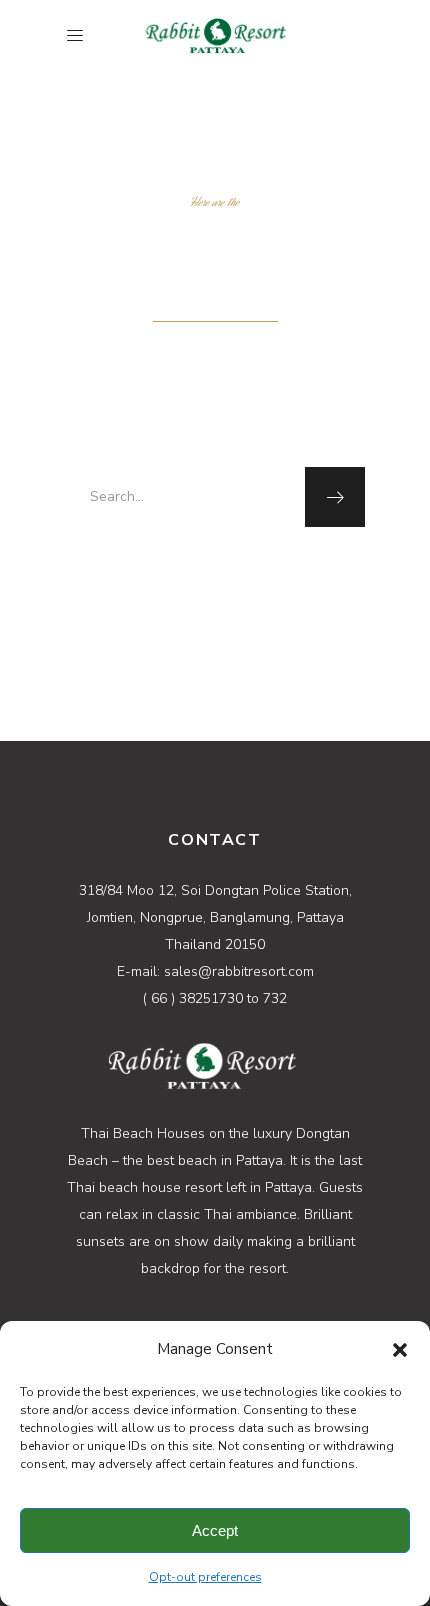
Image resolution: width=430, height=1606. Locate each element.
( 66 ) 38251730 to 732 (215, 998)
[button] (400, 1350)
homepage (261, 570)
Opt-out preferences (205, 1577)
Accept (215, 1530)
